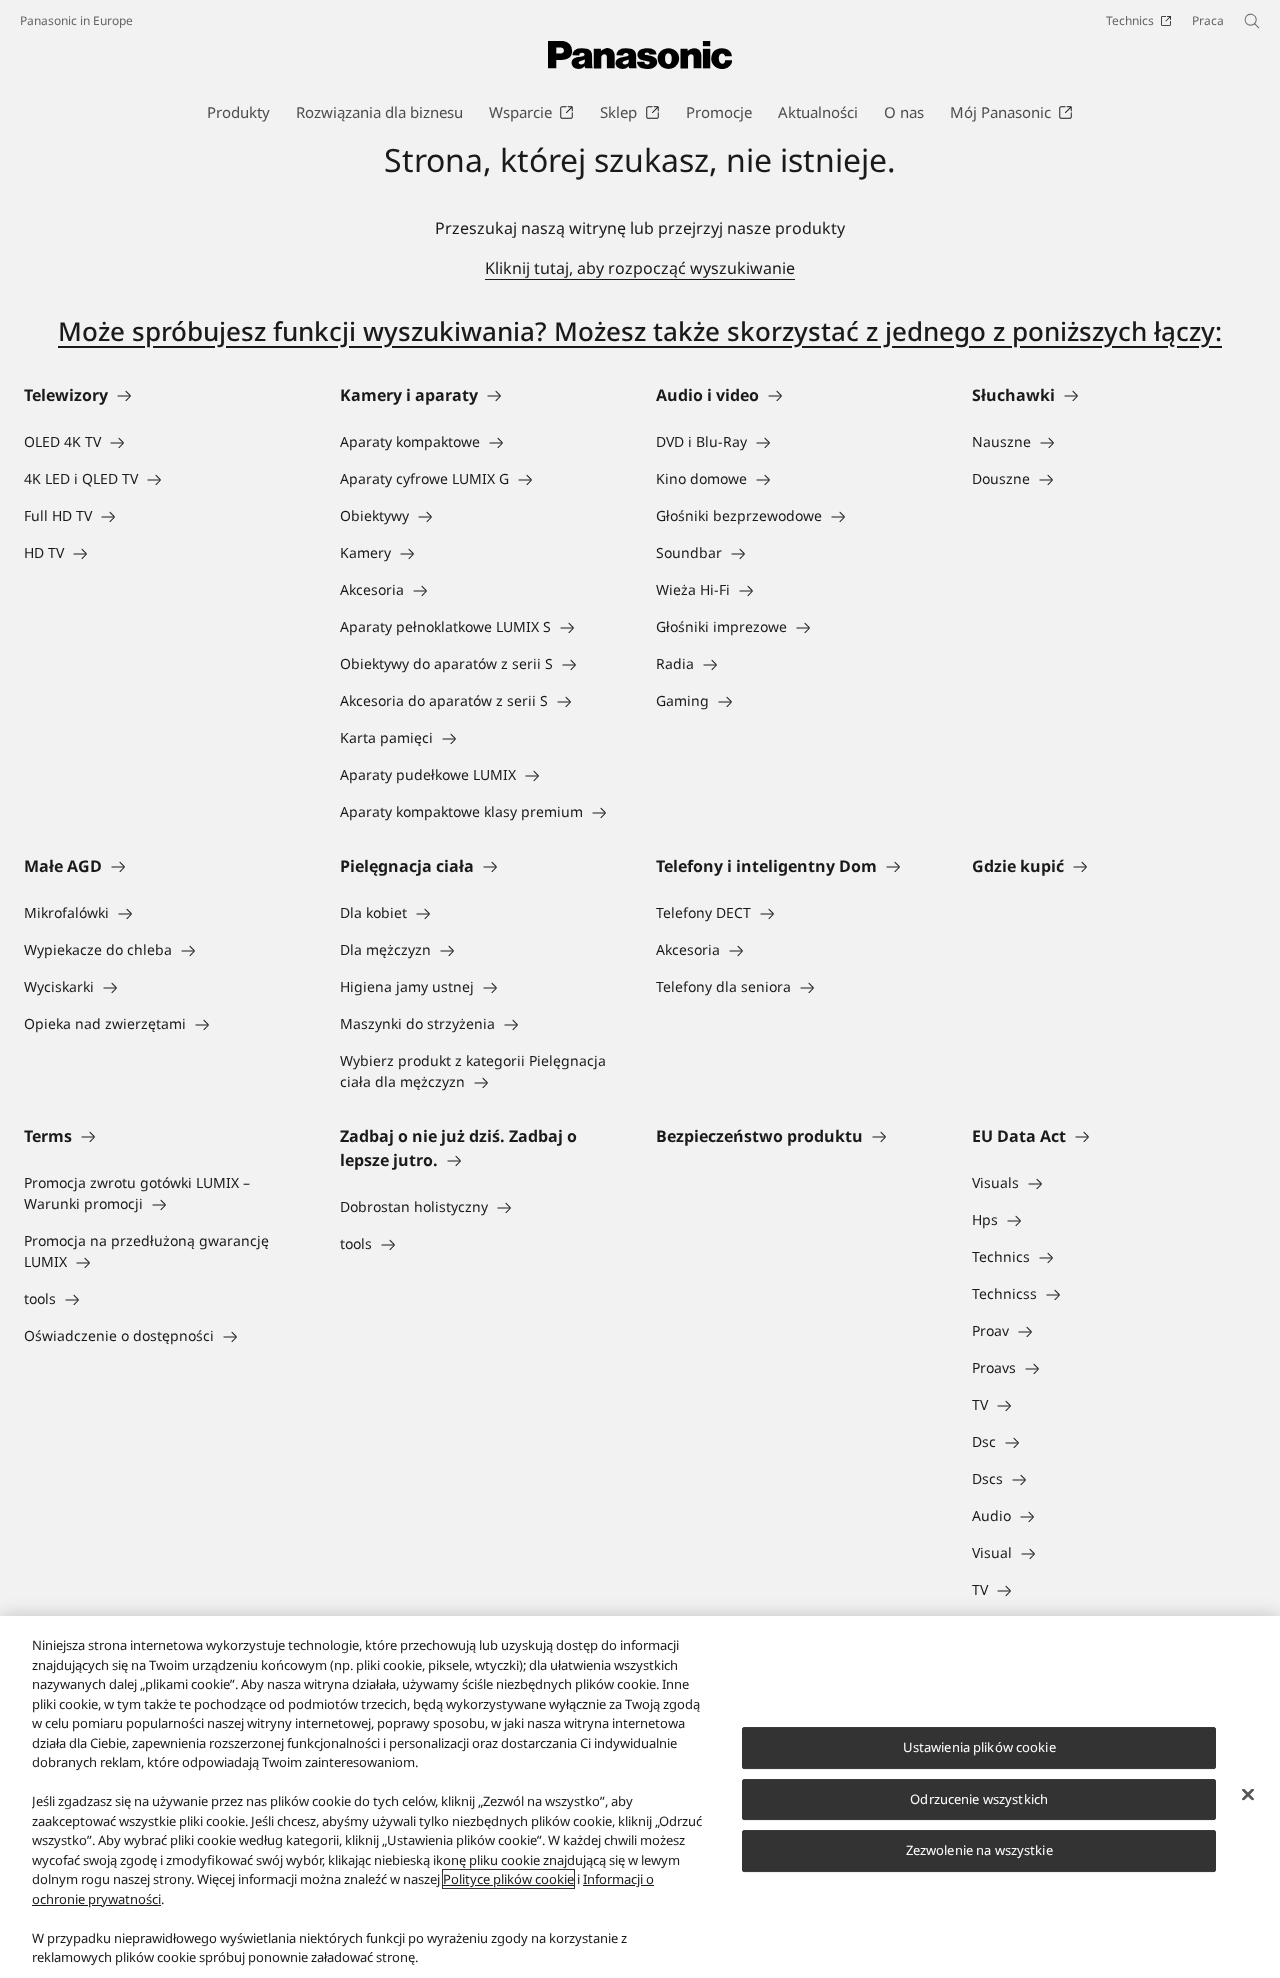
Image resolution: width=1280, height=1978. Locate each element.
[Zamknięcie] (1248, 1795)
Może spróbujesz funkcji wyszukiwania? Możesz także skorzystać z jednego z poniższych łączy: (640, 331)
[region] (640, 1797)
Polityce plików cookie (508, 1879)
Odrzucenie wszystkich (979, 1799)
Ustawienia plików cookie (979, 1747)
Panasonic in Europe (76, 20)
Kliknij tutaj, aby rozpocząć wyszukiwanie (640, 268)
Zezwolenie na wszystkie (979, 1850)
